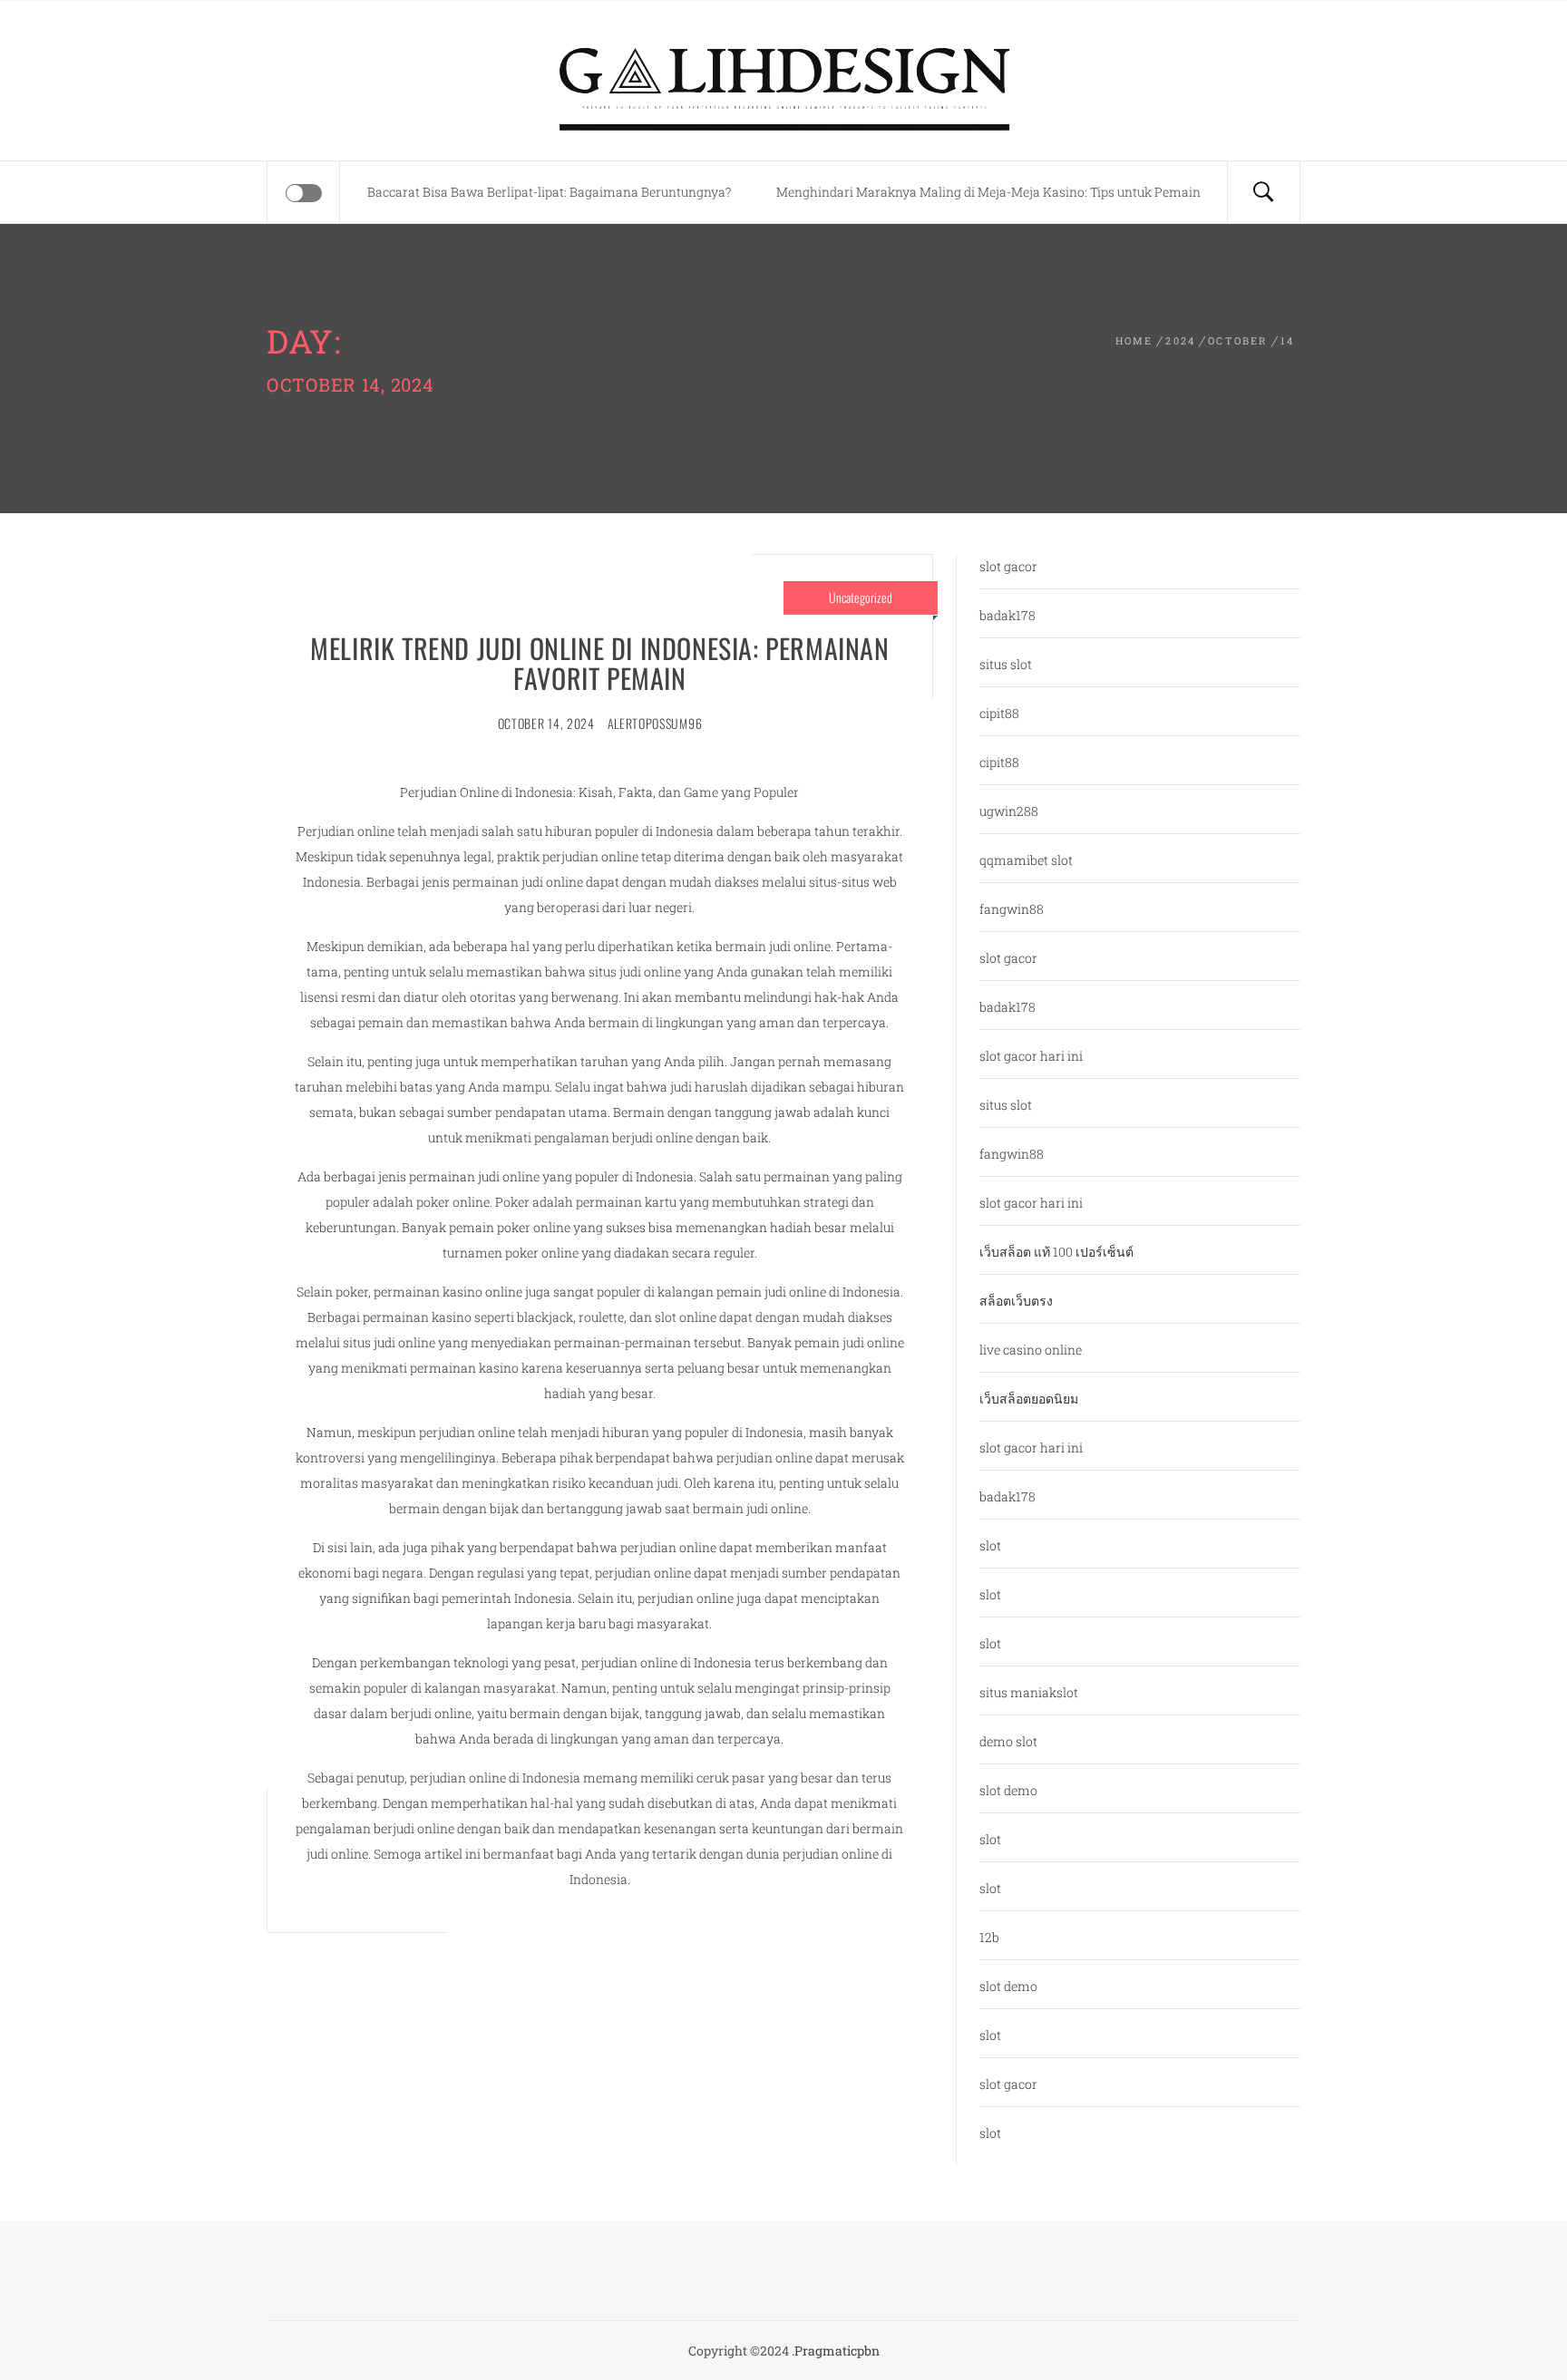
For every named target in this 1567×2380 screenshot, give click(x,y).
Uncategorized (861, 597)
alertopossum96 (655, 723)
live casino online (1031, 1350)
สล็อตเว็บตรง (1016, 1301)
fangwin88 (1012, 909)
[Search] (1263, 192)
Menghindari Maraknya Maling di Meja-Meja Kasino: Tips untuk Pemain (988, 192)
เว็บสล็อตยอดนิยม (1029, 1399)
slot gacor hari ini (1031, 1056)
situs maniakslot (1029, 1692)
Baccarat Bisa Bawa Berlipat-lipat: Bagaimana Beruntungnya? (549, 192)
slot (990, 1545)
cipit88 (999, 713)
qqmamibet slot (1026, 860)
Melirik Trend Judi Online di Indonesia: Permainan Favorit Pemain (599, 663)
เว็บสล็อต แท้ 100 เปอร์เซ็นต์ (1056, 1252)
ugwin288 (1009, 811)
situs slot (1006, 664)
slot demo (1008, 1790)
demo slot (1008, 1741)
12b (989, 1937)
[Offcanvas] (304, 193)
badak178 (1007, 615)
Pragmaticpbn (837, 2351)
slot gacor (1008, 566)
